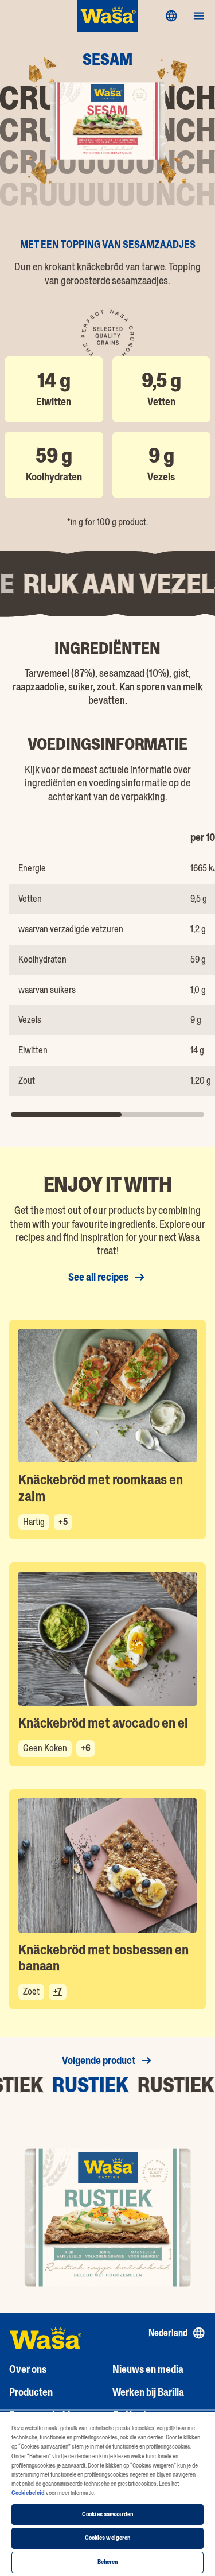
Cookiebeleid (28, 2493)
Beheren (108, 2562)
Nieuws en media (148, 2369)
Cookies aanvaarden (107, 2514)
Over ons (28, 2369)
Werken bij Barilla (148, 2392)
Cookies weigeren (108, 2538)
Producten (31, 2392)
